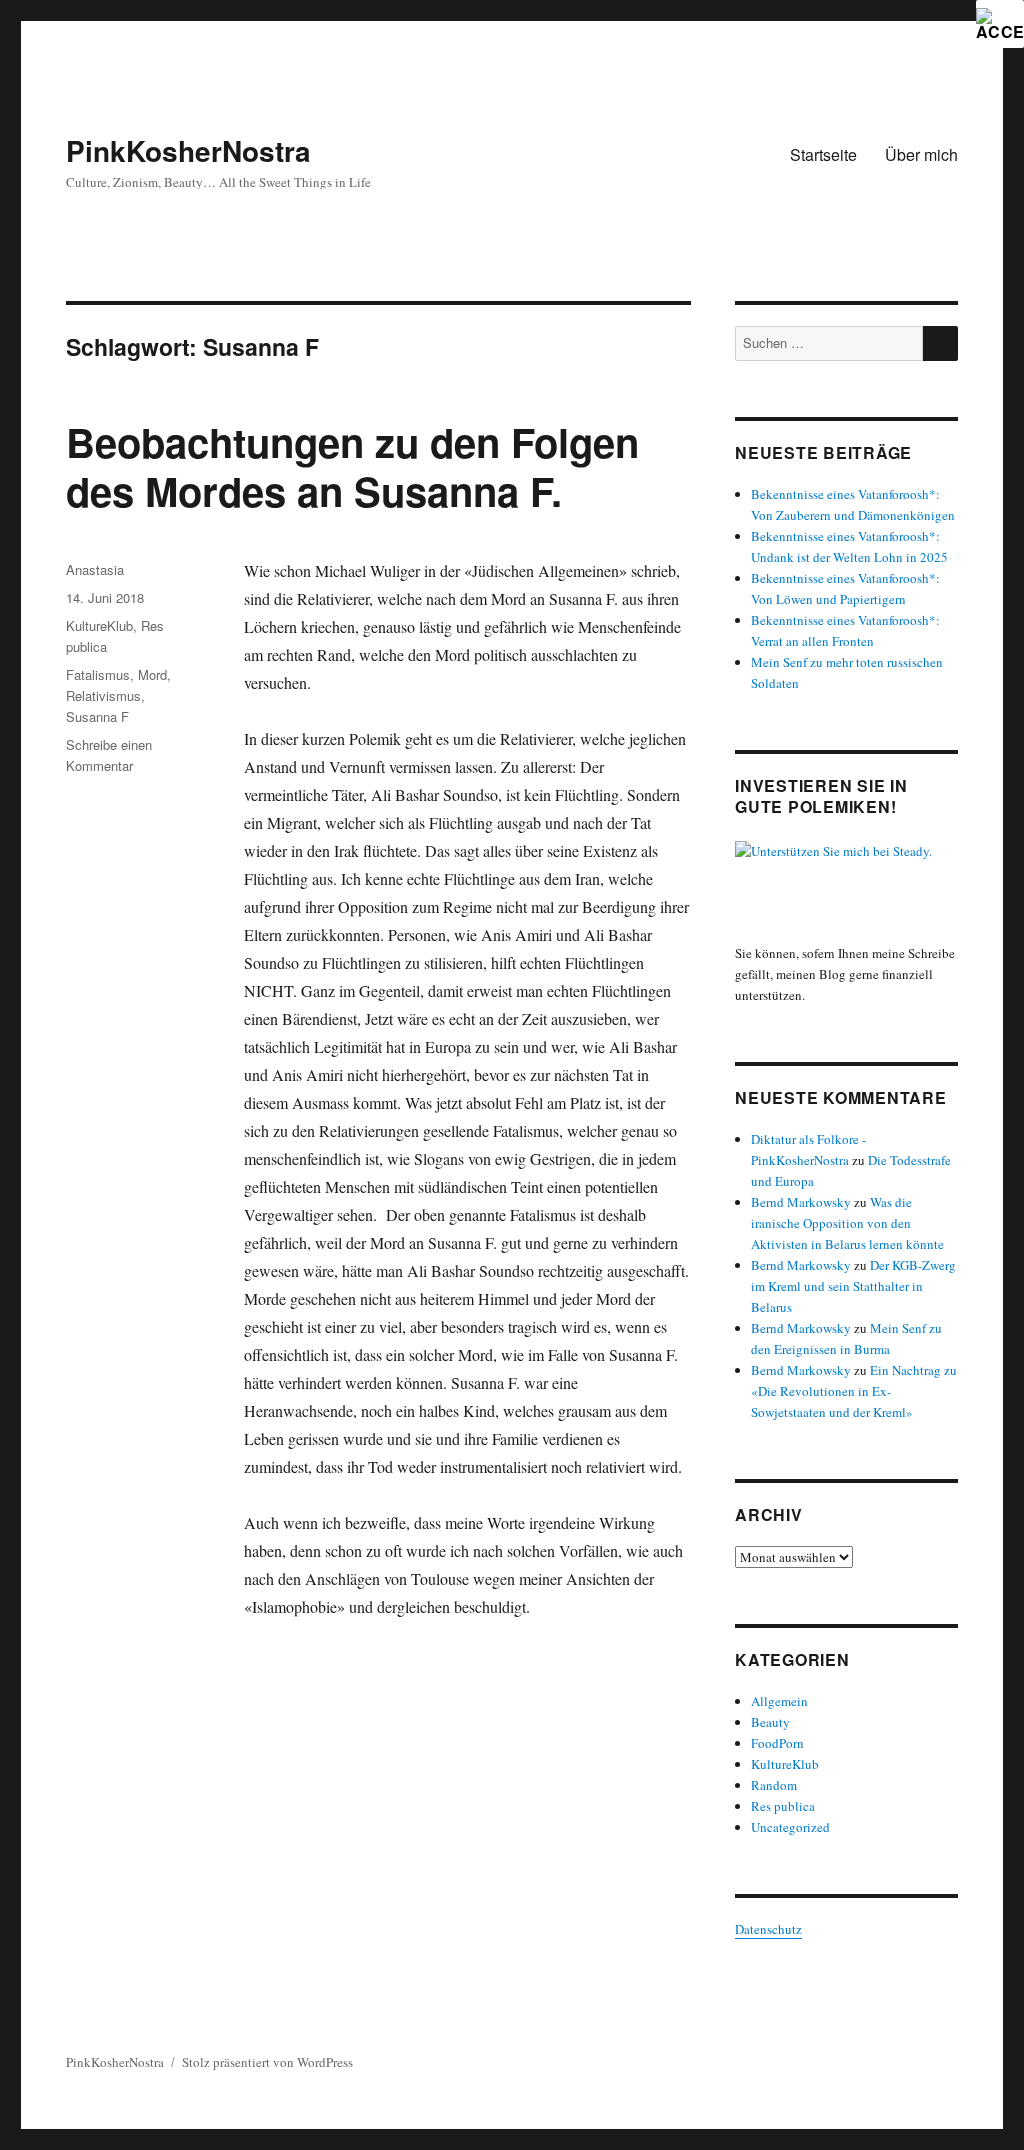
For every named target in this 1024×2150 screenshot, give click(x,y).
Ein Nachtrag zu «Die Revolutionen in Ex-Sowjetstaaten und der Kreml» (854, 1391)
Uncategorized (790, 1827)
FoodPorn (777, 1743)
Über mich (921, 154)
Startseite (823, 154)
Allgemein (779, 1701)
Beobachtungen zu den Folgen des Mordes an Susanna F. (352, 466)
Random (774, 1785)
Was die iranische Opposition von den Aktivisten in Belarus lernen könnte (847, 1223)
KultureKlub (99, 625)
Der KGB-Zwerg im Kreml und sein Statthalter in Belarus (853, 1286)
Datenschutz (768, 1929)
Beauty (770, 1722)
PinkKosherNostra (188, 150)
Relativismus (103, 695)
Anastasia (95, 569)
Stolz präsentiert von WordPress (267, 2062)
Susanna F (97, 716)
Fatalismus (98, 674)
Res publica (783, 1806)
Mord (152, 674)
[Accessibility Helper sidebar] (1000, 24)
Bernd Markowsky (801, 1202)
